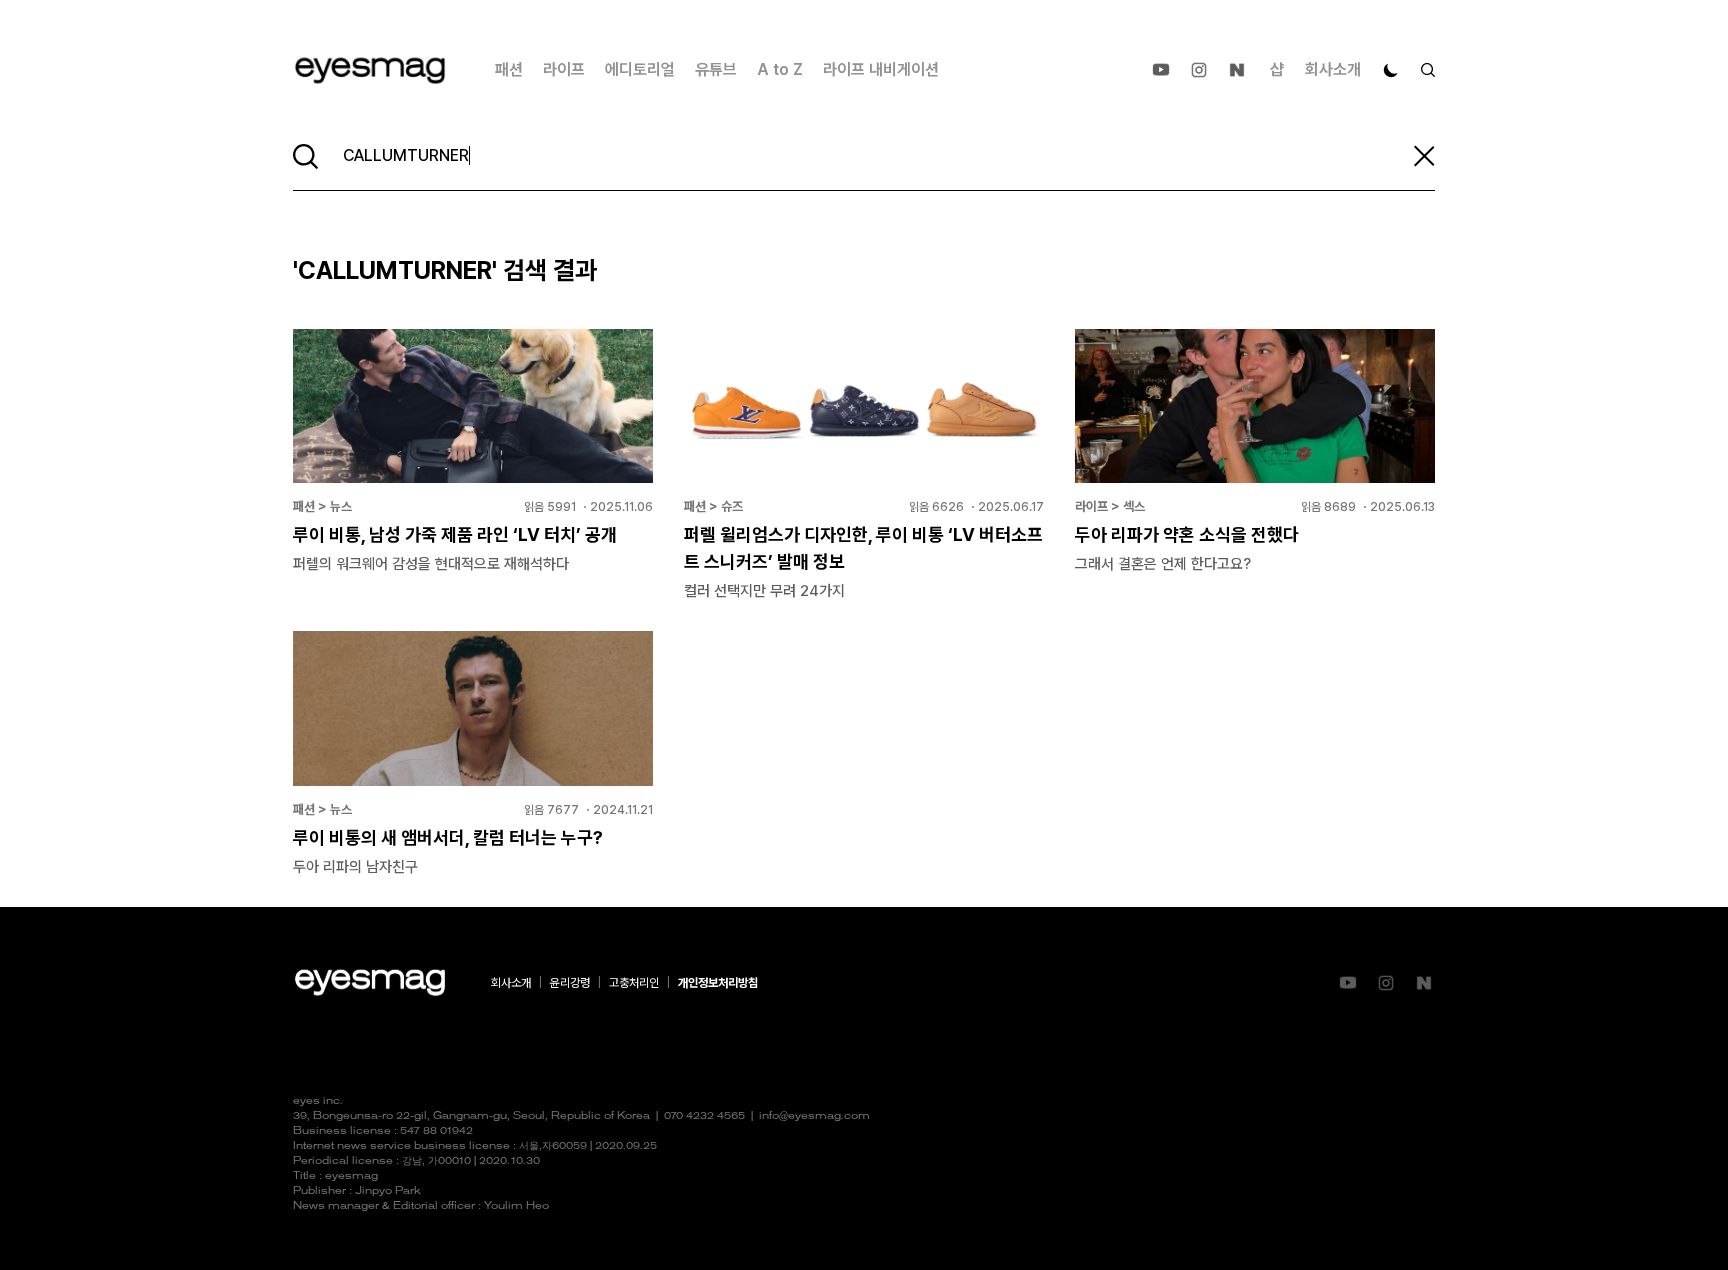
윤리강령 (570, 983)
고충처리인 (634, 983)
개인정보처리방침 (718, 983)
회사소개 (1333, 69)
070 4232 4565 (704, 1116)
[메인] (370, 70)
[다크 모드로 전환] (1391, 70)
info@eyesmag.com (814, 1116)
